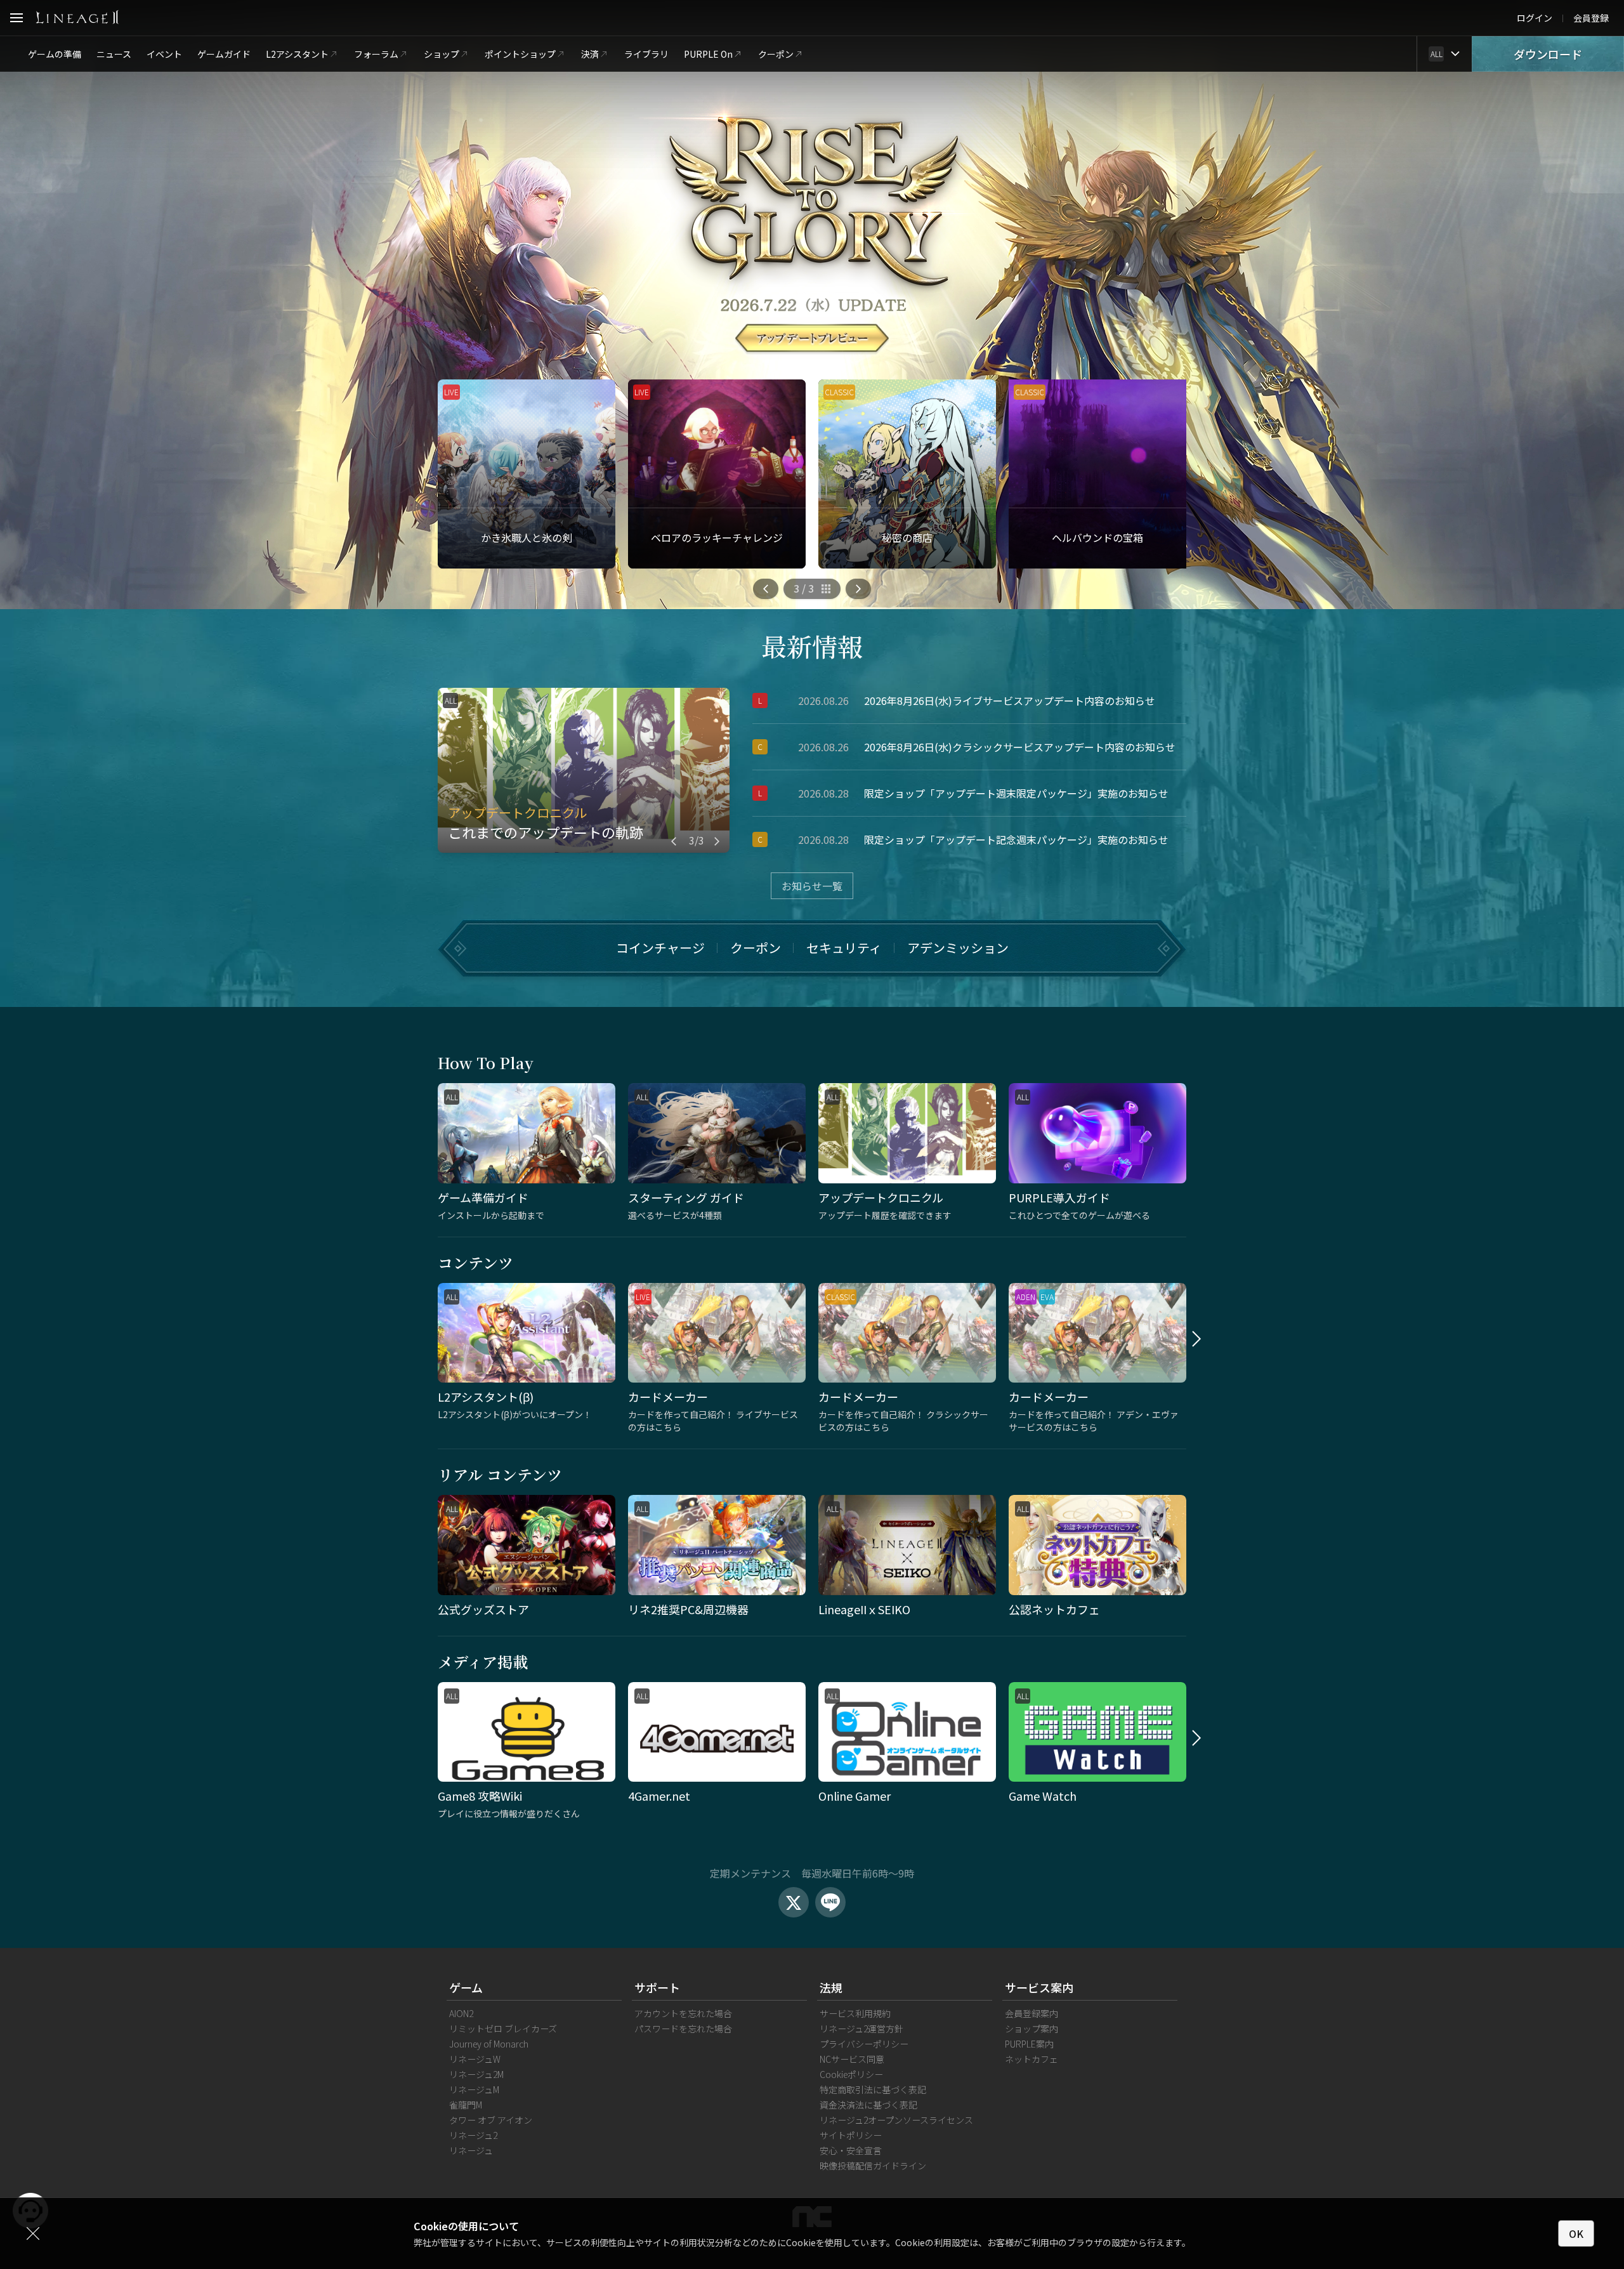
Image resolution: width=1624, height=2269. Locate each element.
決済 (590, 54)
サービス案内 (1039, 1987)
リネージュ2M (476, 2074)
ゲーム (466, 1987)
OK (1576, 2233)
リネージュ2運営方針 (861, 2029)
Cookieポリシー (851, 2074)
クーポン (776, 54)
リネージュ (471, 2150)
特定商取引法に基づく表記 (873, 2089)
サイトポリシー (851, 2135)
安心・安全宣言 (851, 2150)
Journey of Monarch (489, 2044)
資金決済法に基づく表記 (868, 2105)
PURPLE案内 (1029, 2044)
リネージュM (474, 2089)
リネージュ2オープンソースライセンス (896, 2120)
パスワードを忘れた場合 (683, 2029)
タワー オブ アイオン (491, 2120)
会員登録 (1591, 18)
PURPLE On (708, 54)
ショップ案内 (1031, 2029)
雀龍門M (466, 2105)
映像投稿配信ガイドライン (873, 2166)
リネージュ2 (473, 2135)
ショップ (442, 54)
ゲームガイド (224, 54)
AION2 (461, 2013)
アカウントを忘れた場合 (683, 2013)
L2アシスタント (297, 54)
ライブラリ (646, 54)
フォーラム (376, 54)
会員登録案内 (1031, 2013)
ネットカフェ (1031, 2059)
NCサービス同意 (852, 2059)
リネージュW (475, 2059)
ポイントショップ (520, 54)
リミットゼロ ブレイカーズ (503, 2029)
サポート (657, 1987)
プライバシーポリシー (864, 2044)
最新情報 (812, 646)
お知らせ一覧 (812, 886)
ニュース (114, 54)
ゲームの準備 (55, 54)
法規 (831, 1987)
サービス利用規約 (855, 2013)
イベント (164, 54)
